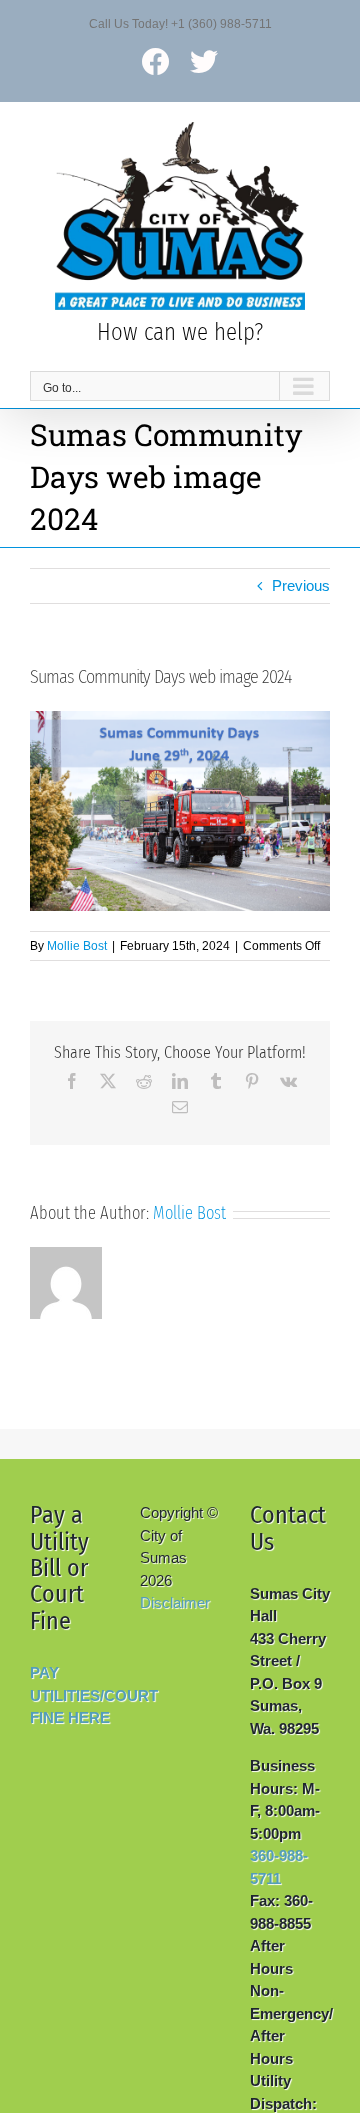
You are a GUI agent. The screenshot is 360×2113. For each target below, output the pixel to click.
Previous (301, 585)
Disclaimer (175, 1602)
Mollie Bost (77, 946)
